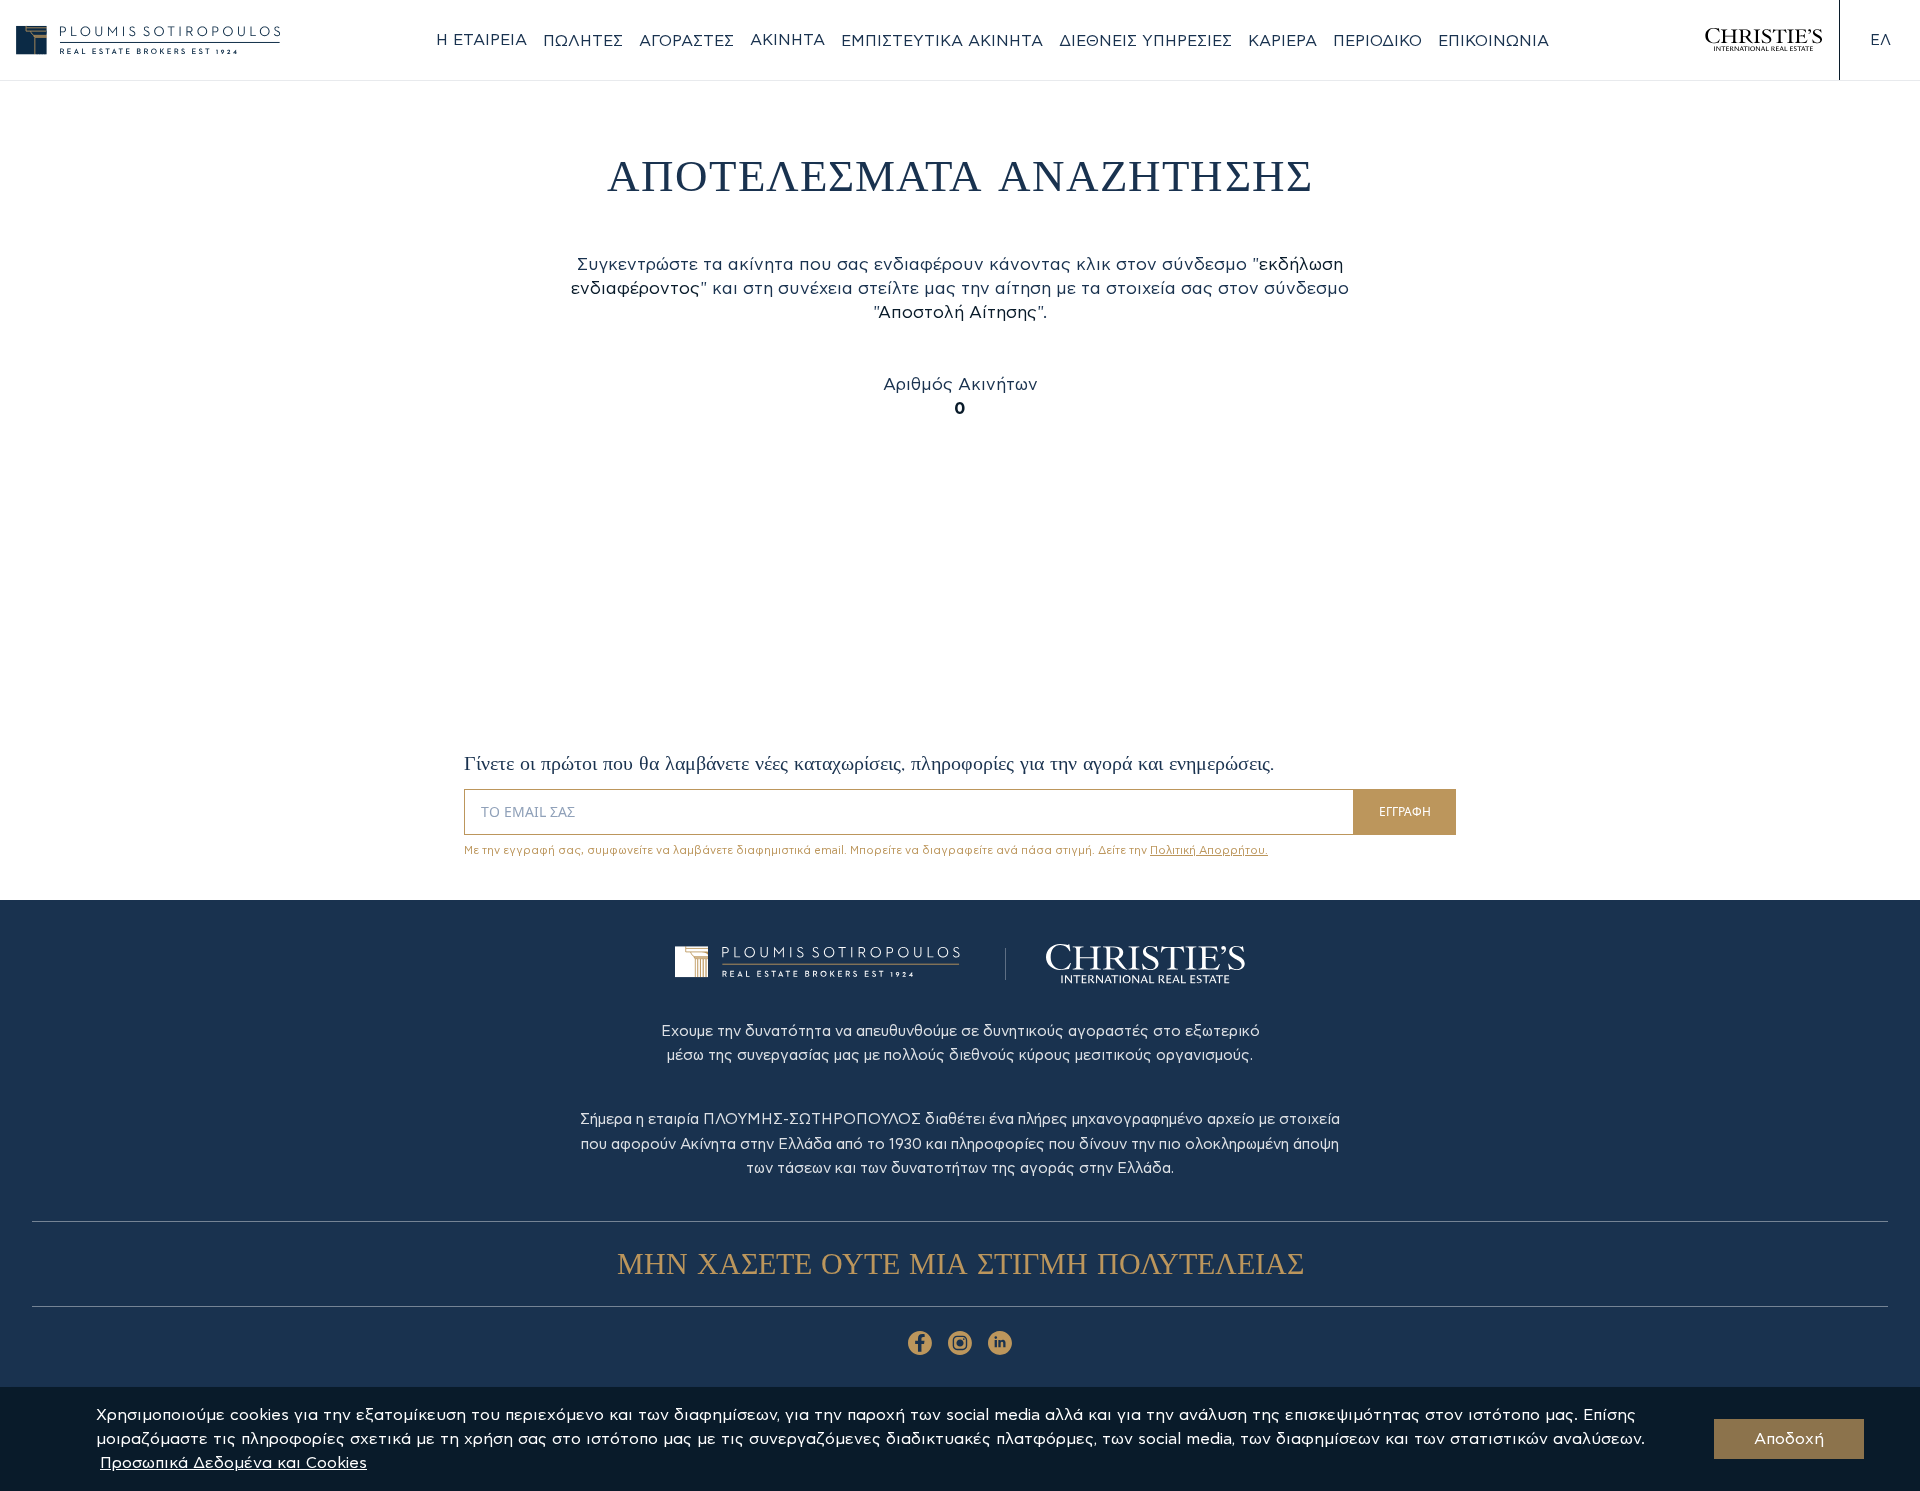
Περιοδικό (1377, 41)
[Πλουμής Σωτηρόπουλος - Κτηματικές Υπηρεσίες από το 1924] (148, 40)
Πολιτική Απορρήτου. (1209, 850)
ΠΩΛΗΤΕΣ (583, 41)
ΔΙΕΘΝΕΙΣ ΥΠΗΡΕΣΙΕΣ (1145, 41)
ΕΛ (1880, 40)
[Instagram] (960, 1343)
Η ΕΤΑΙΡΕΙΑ (481, 40)
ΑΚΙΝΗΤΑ (787, 40)
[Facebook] (920, 1343)
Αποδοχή (1789, 1439)
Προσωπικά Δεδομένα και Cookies (233, 1463)
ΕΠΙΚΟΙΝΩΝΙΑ (1493, 41)
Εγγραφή (1405, 811)
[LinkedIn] (1000, 1343)
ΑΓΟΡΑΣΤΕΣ (686, 41)
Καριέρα (1282, 41)
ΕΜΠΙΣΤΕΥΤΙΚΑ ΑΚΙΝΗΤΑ (942, 41)
